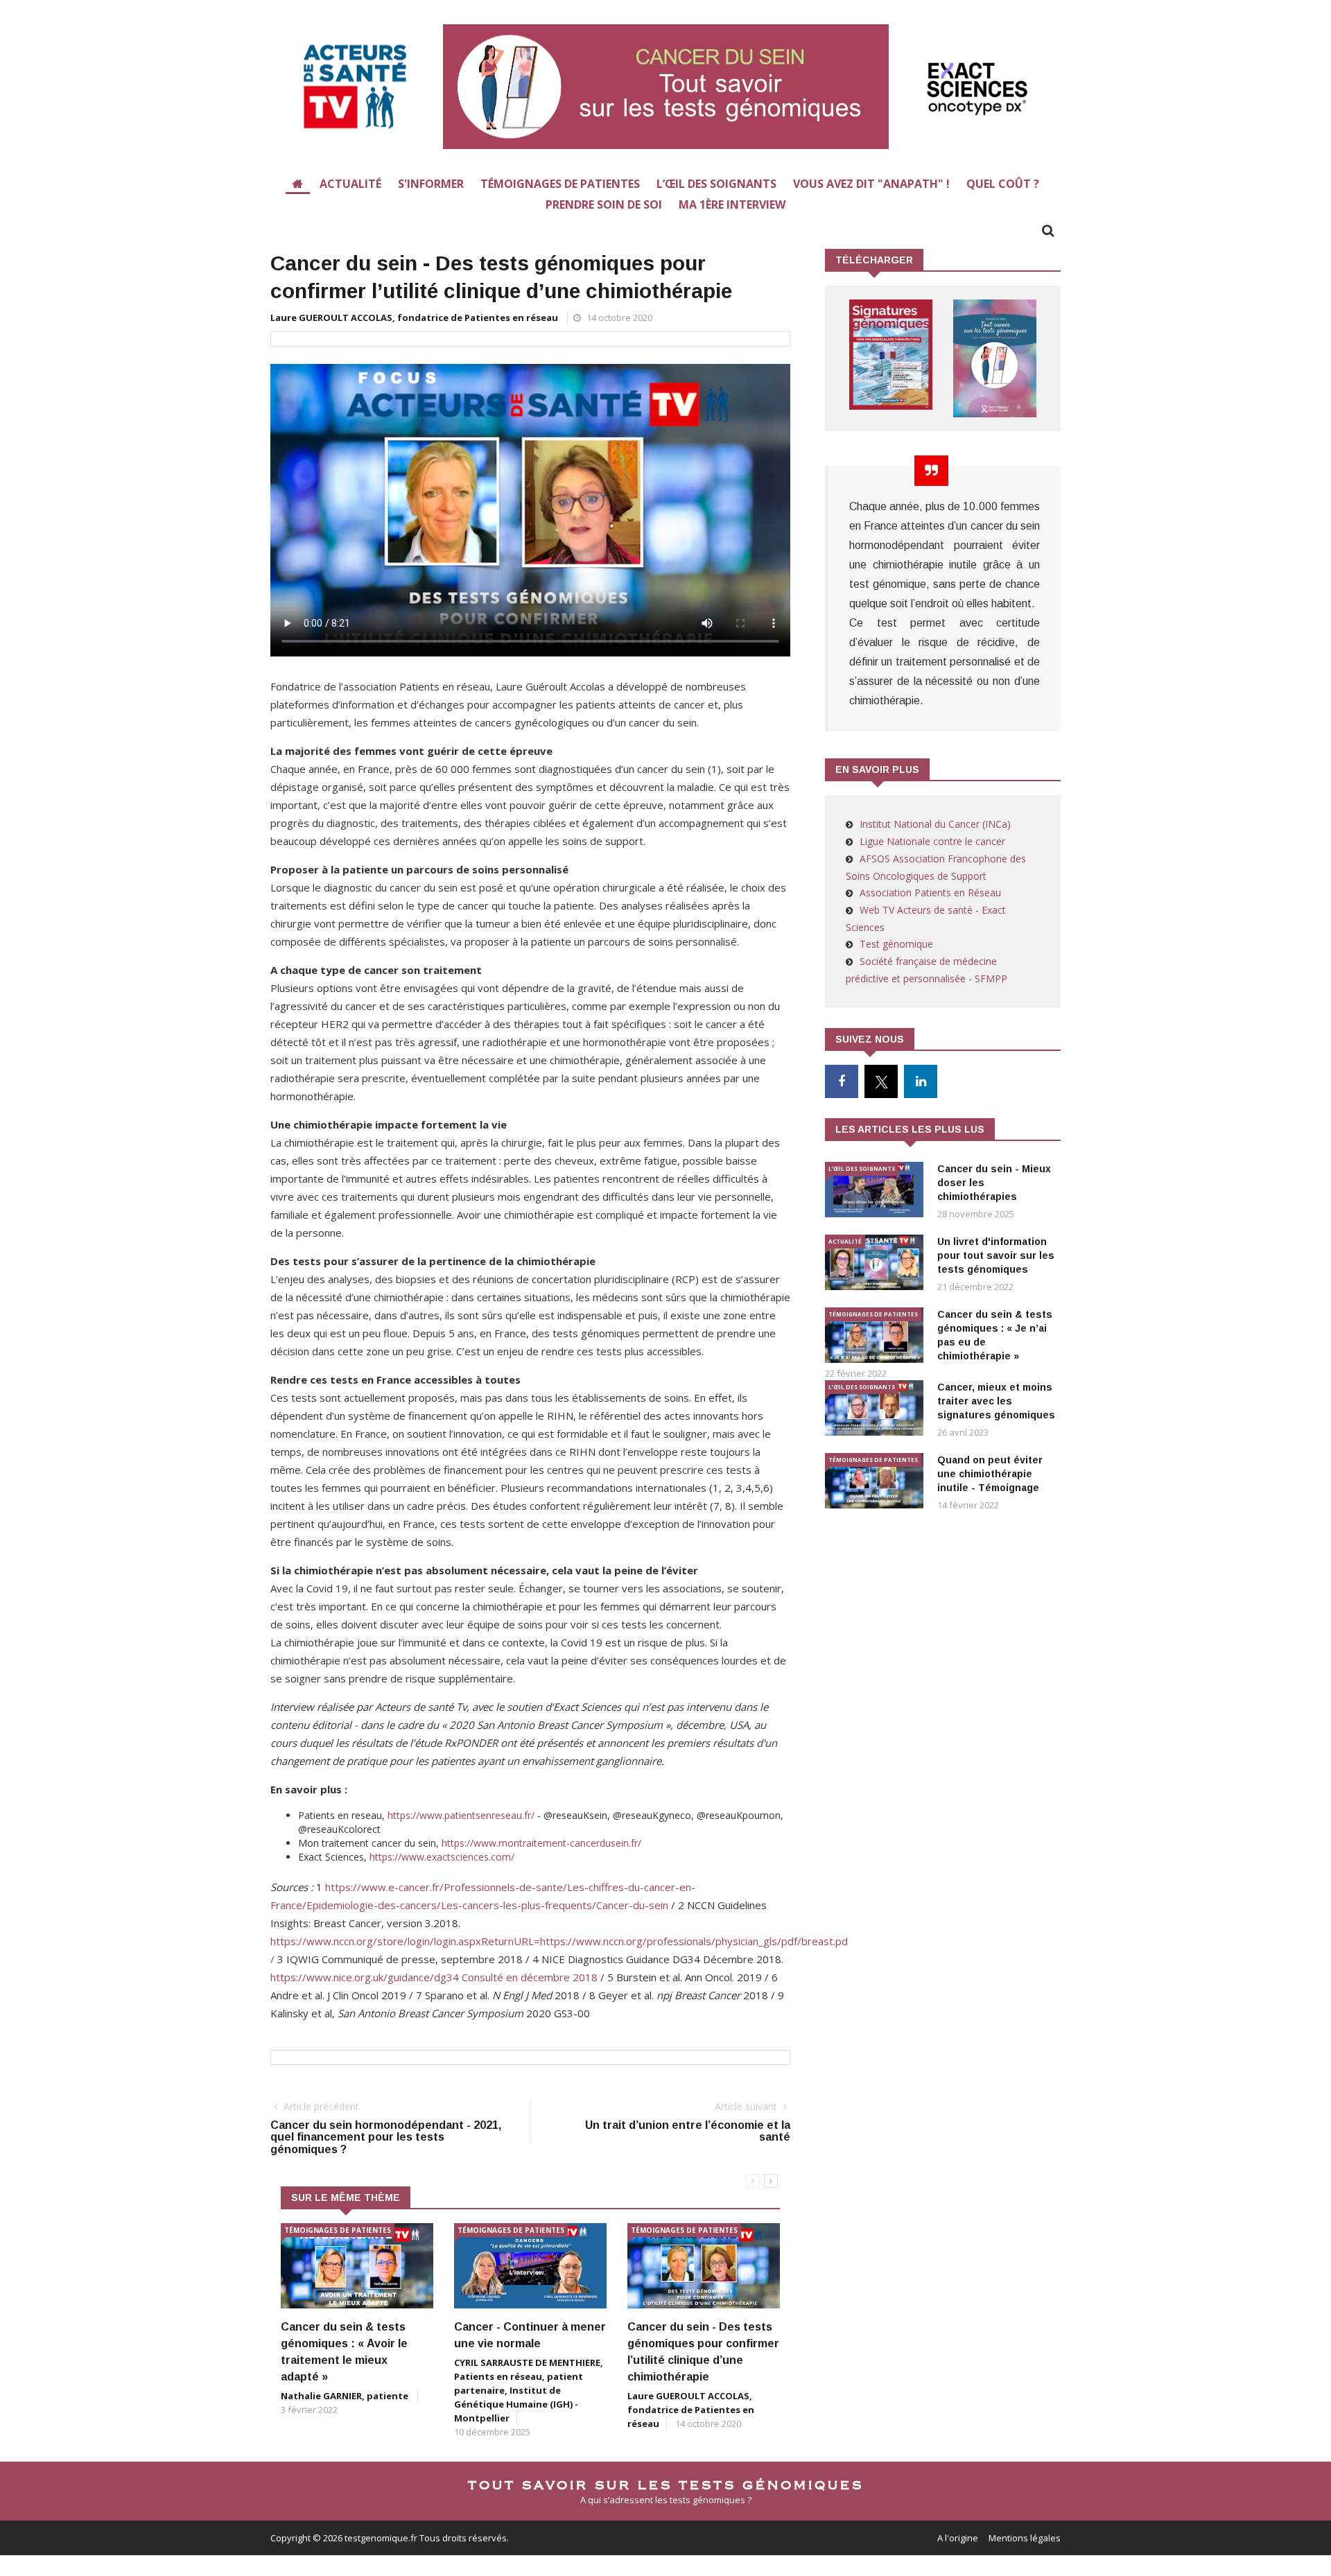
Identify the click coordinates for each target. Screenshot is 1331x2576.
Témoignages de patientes (560, 184)
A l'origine (958, 2538)
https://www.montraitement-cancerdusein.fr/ (541, 1843)
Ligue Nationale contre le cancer (932, 841)
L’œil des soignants (716, 184)
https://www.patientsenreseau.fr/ (461, 1815)
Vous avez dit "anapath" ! (871, 184)
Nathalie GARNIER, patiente (346, 2396)
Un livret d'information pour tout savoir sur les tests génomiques (996, 1255)
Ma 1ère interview (732, 204)
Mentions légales (1025, 2538)
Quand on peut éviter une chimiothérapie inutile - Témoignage (990, 1474)
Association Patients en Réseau (930, 893)
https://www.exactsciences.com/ (442, 1857)
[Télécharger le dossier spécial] (891, 355)
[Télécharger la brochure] (995, 358)
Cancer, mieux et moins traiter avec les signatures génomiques (996, 1401)
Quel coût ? (1003, 184)
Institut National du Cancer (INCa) (935, 824)
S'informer (431, 184)
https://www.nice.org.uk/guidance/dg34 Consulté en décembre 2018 (434, 1977)
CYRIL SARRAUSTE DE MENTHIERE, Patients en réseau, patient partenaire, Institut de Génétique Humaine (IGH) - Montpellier (529, 2390)
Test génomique (896, 944)
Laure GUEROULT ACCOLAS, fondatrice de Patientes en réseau (414, 317)
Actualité (350, 184)
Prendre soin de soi (604, 204)
